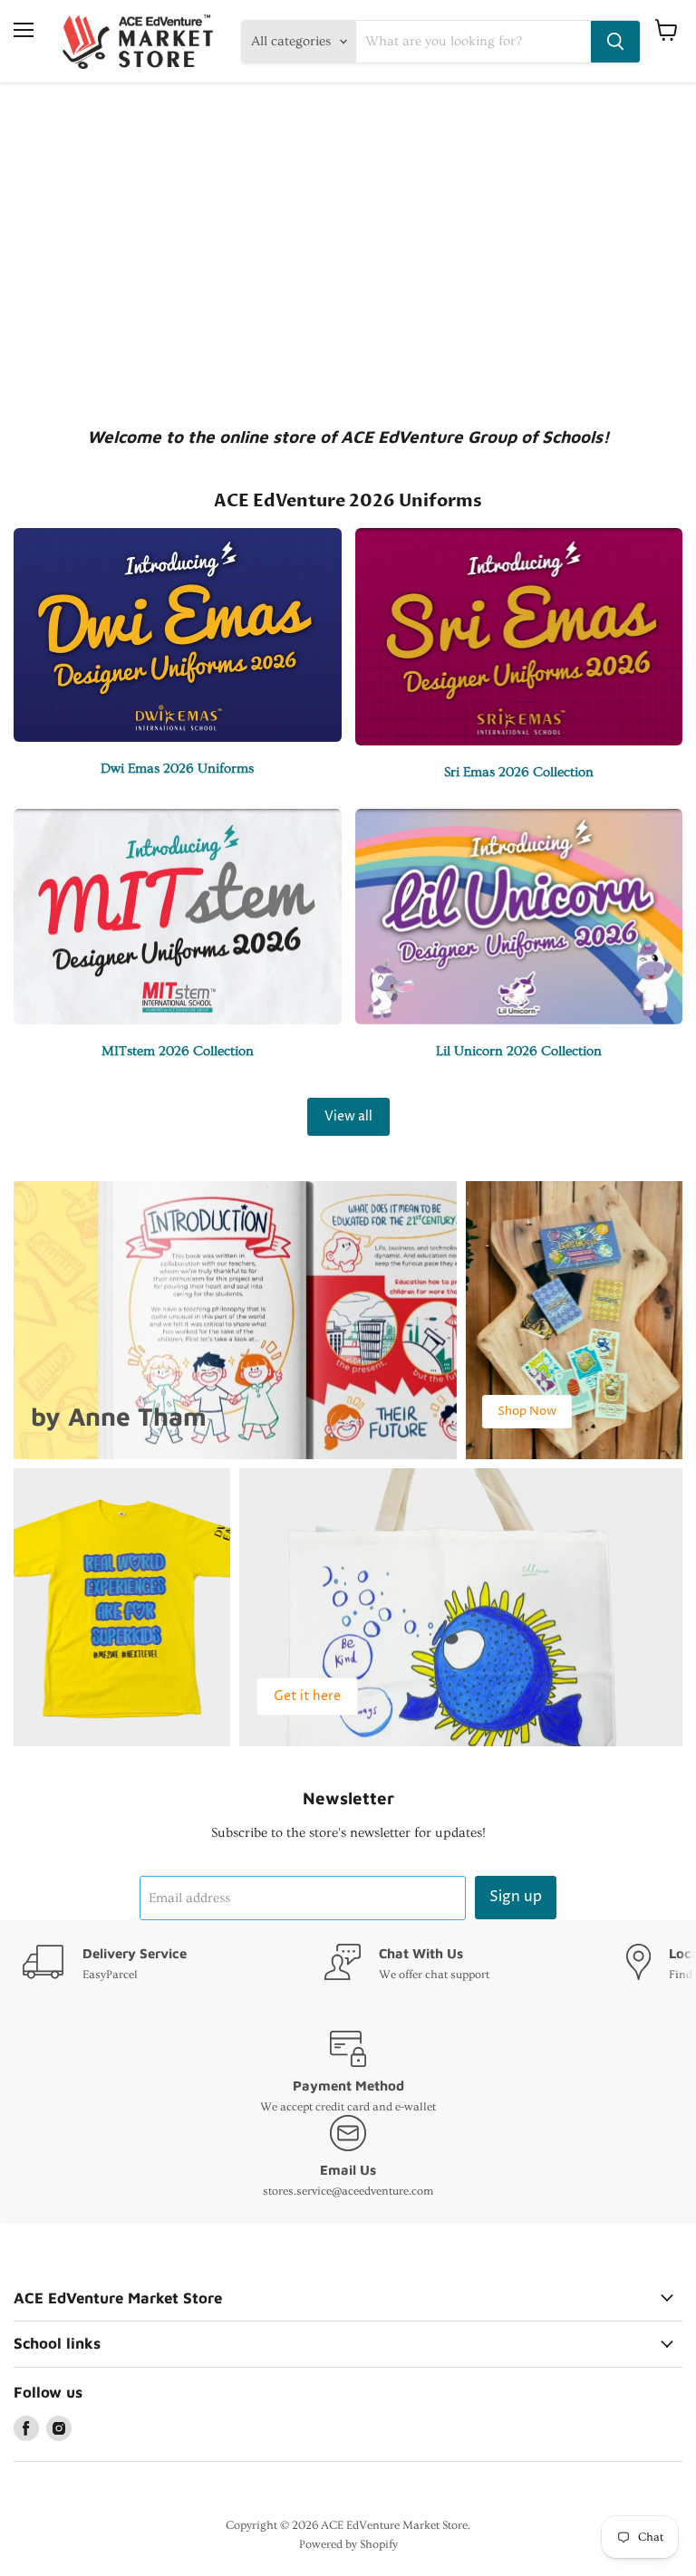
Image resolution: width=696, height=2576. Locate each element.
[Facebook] (26, 2428)
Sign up (516, 1897)
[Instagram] (59, 2428)
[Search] (615, 42)
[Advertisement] (348, 252)
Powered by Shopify (348, 2544)
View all (348, 1116)
